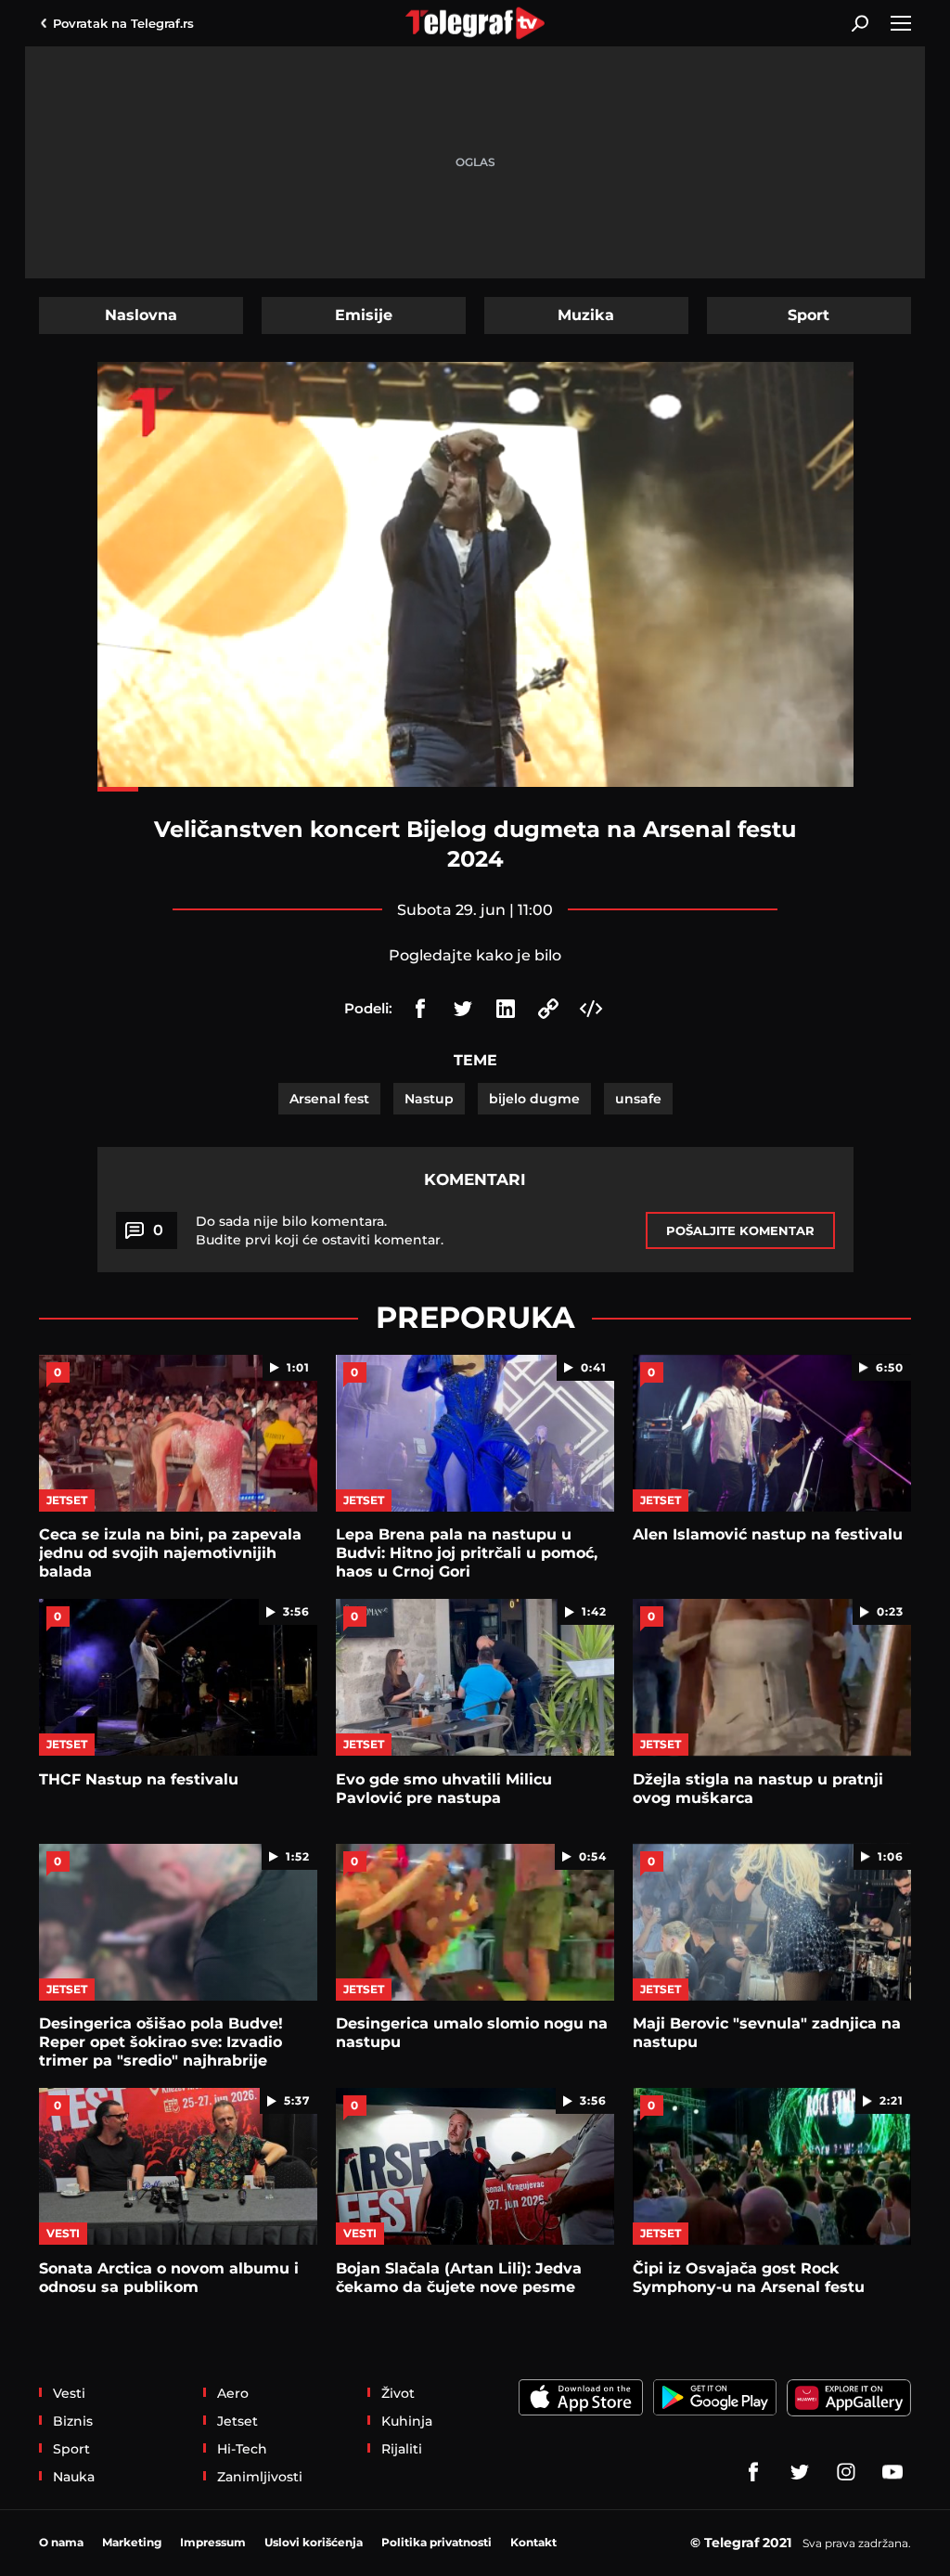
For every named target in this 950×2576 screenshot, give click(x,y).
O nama (61, 2542)
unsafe (638, 1099)
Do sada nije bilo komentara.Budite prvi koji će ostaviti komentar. (320, 1230)
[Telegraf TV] (892, 2472)
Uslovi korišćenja (314, 2542)
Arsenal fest (329, 1099)
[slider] (475, 789)
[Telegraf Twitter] (800, 2472)
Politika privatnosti (436, 2542)
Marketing (132, 2542)
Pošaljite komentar (740, 1230)
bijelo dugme (534, 1099)
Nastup (429, 1099)
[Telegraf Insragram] (846, 2472)
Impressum (213, 2542)
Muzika (586, 315)
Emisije (364, 315)
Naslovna (141, 315)
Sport (809, 315)
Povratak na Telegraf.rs (123, 23)
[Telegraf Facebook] (753, 2472)
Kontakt (533, 2542)
